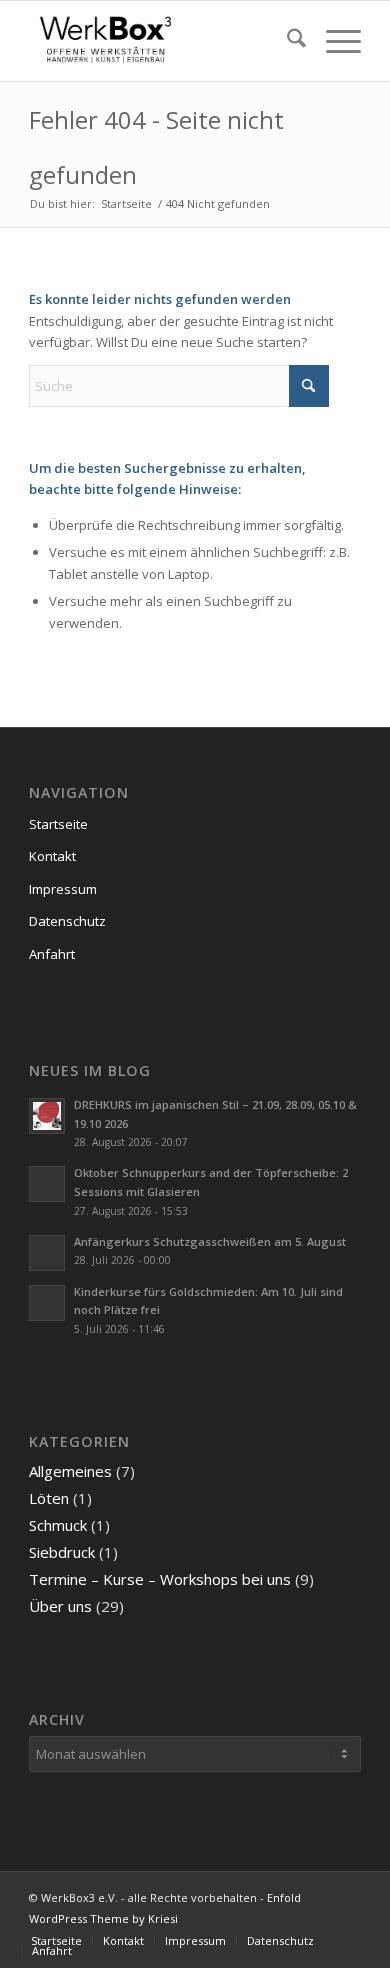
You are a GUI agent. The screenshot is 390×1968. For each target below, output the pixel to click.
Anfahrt (52, 954)
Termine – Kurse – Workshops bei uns (160, 1579)
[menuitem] (286, 41)
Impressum (63, 889)
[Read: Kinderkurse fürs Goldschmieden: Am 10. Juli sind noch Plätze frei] (47, 1303)
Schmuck (58, 1525)
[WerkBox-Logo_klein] (161, 41)
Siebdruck (62, 1552)
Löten (49, 1498)
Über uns (60, 1606)
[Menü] (333, 41)
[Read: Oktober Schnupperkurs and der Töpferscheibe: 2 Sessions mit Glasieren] (47, 1184)
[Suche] (286, 41)
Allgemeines (70, 1471)
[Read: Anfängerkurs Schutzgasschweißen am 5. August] (47, 1253)
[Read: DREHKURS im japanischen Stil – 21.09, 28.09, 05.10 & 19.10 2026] (47, 1116)
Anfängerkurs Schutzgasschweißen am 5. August (210, 1241)
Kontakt (52, 856)
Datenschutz (67, 921)
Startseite (58, 824)
